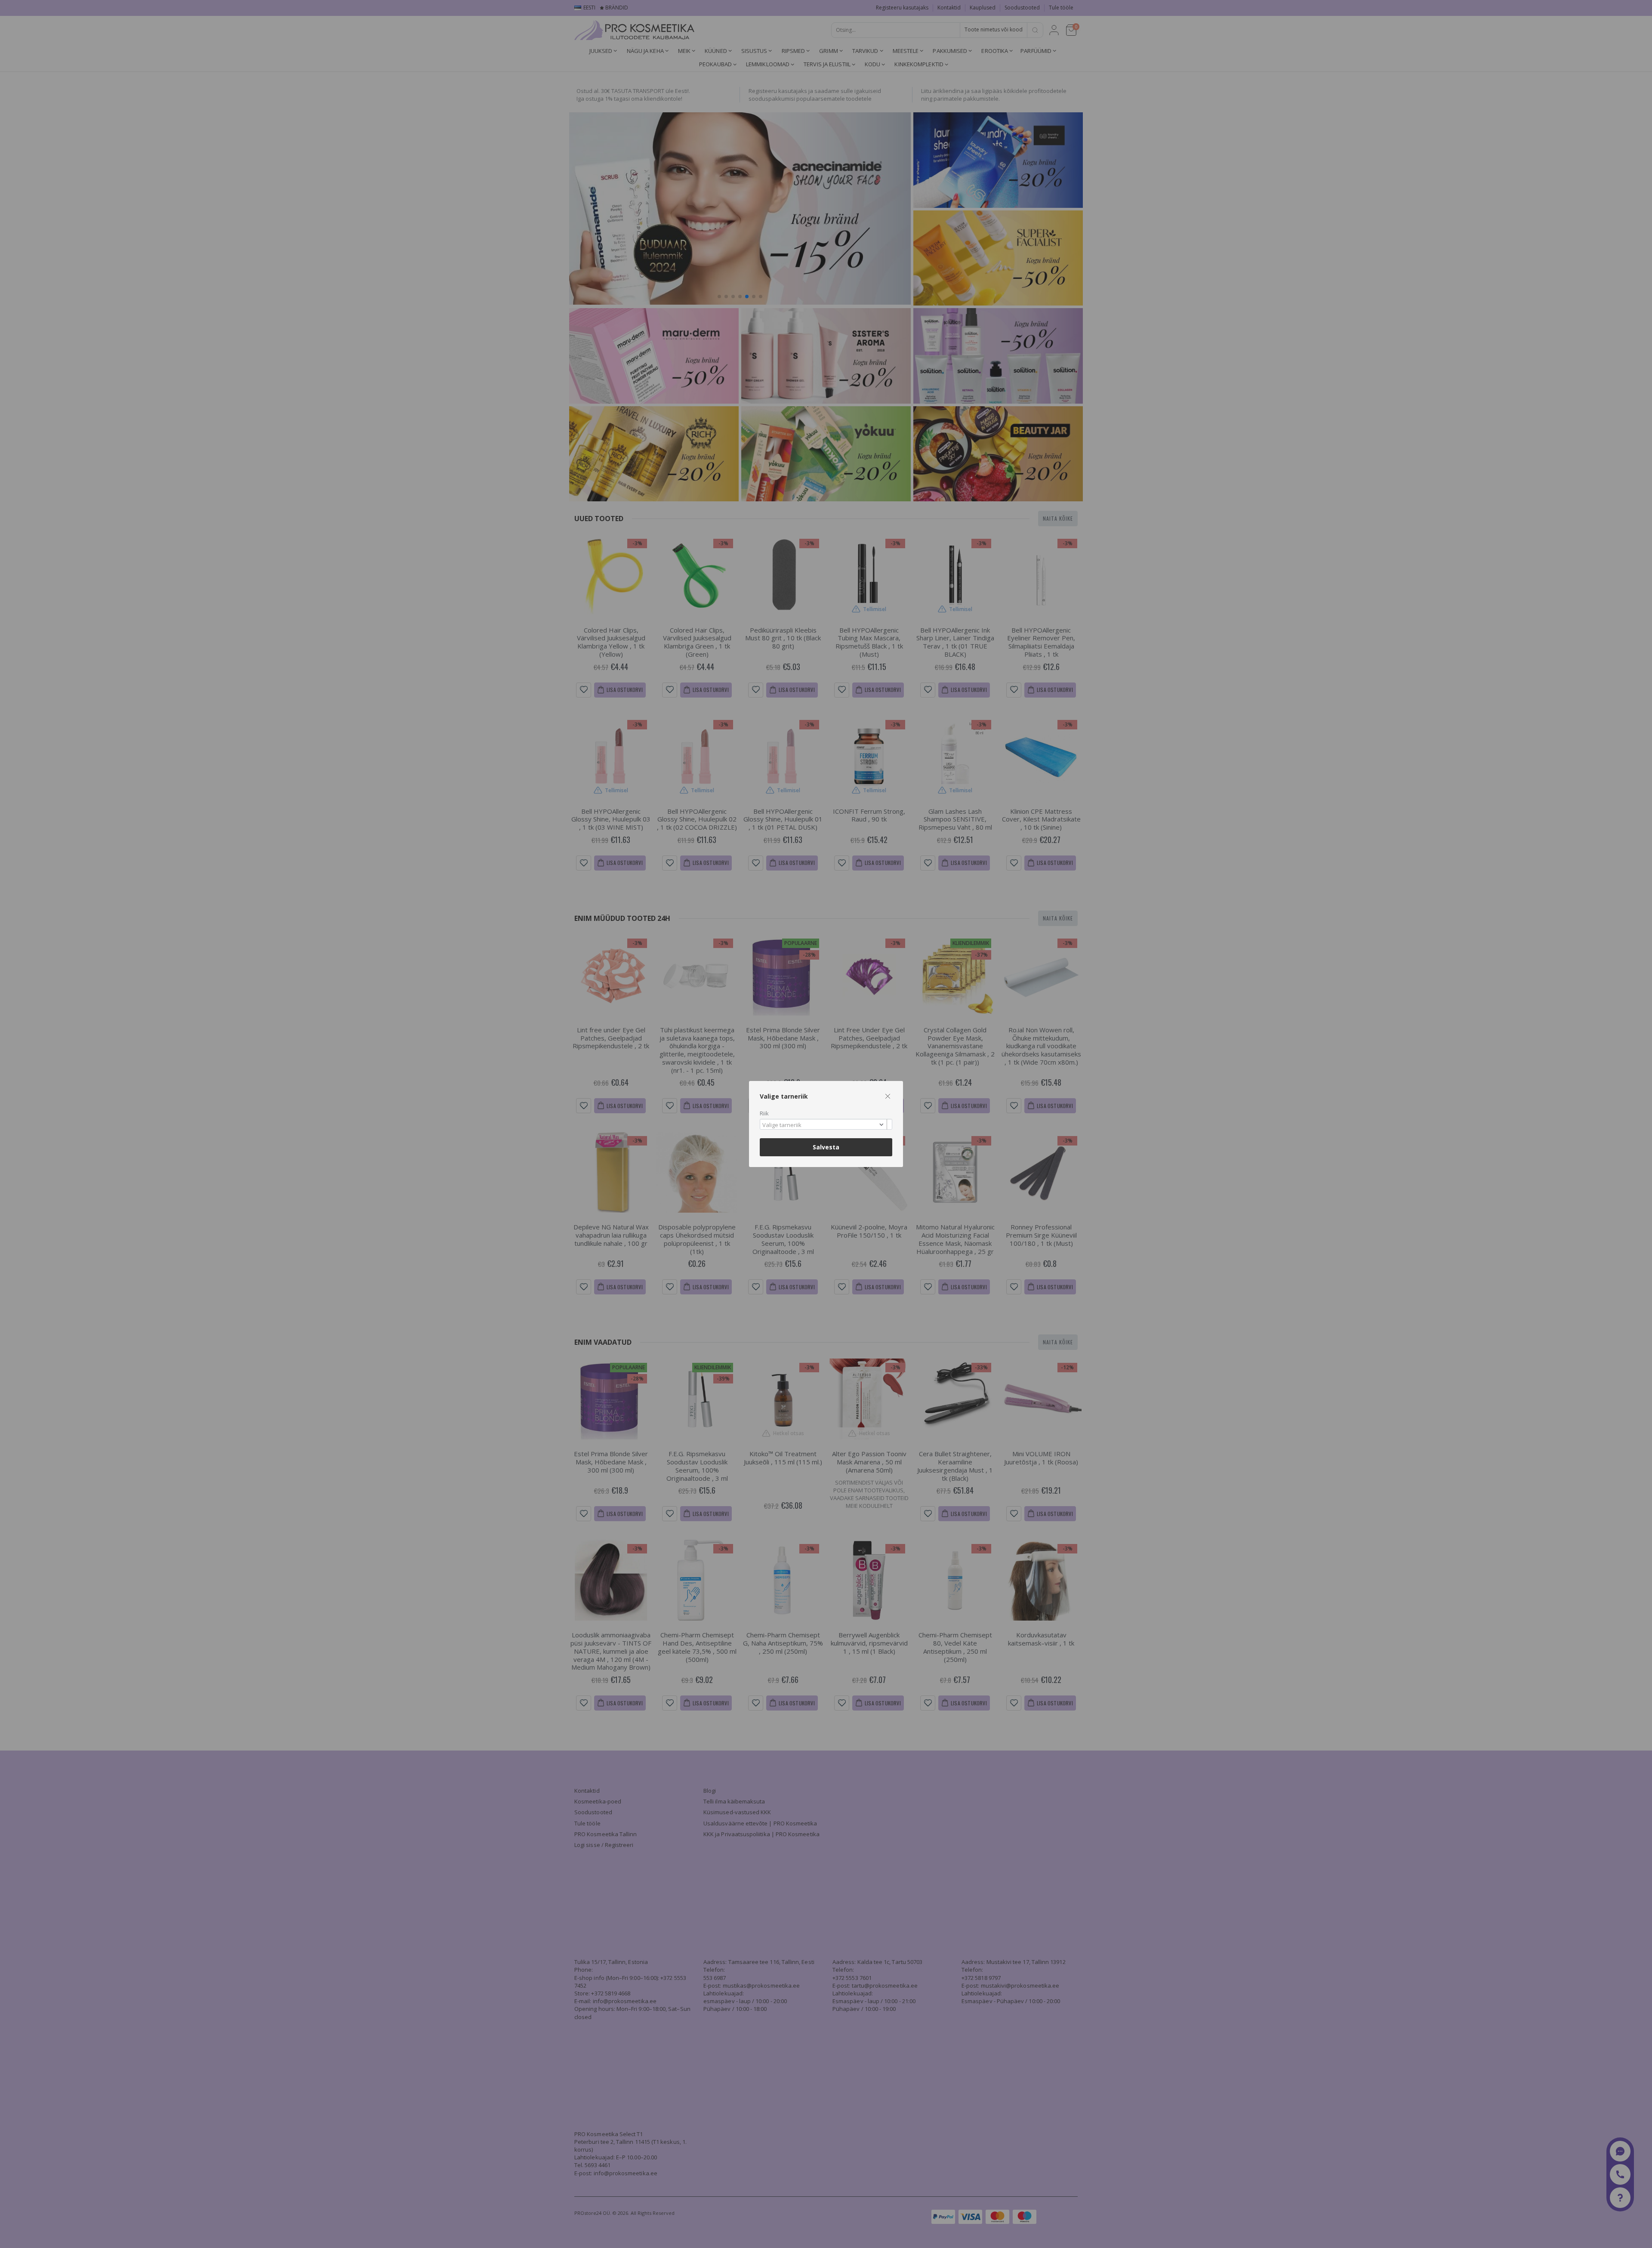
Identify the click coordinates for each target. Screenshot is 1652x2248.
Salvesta (826, 1147)
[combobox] (826, 1124)
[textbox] (824, 1125)
